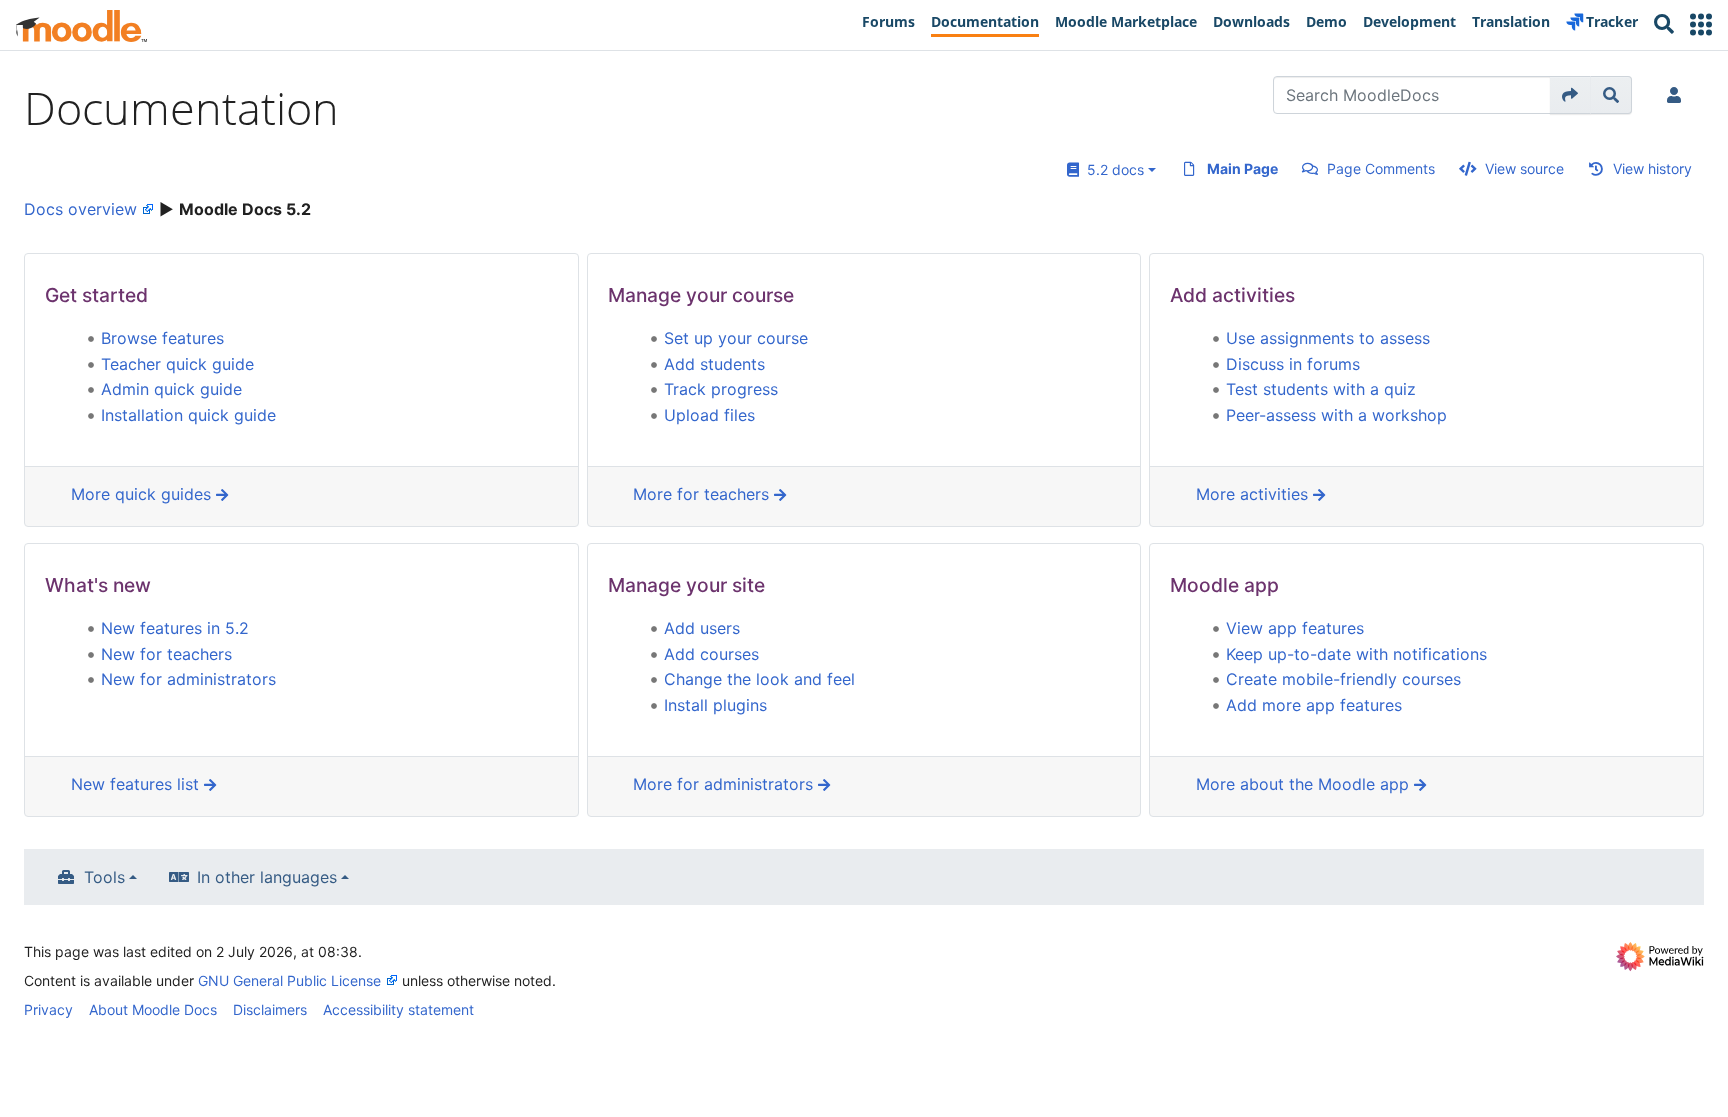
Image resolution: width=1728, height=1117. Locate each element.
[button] (1701, 24)
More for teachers (703, 494)
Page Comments (1381, 168)
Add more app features (1314, 705)
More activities (1254, 494)
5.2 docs (1111, 169)
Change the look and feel (759, 679)
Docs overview (80, 209)
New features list (137, 784)
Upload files (709, 415)
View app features (1295, 628)
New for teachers (166, 654)
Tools (104, 877)
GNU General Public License (289, 980)
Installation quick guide (188, 415)
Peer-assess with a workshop (1336, 415)
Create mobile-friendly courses (1343, 679)
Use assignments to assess (1328, 338)
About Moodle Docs (153, 1009)
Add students (714, 364)
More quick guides (143, 494)
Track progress (721, 389)
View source (1524, 168)
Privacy (48, 1009)
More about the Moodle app (1305, 784)
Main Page (1242, 168)
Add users (702, 628)
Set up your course (736, 338)
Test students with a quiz (1321, 389)
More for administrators (725, 784)
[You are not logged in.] (1678, 95)
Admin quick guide (171, 389)
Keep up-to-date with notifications (1356, 654)
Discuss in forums (1293, 364)
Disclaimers (270, 1009)
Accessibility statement (398, 1009)
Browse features (162, 338)
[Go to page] (1570, 95)
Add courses (711, 654)
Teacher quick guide (177, 364)
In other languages (267, 877)
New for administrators (188, 679)
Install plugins (715, 705)
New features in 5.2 (175, 628)
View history (1652, 168)
